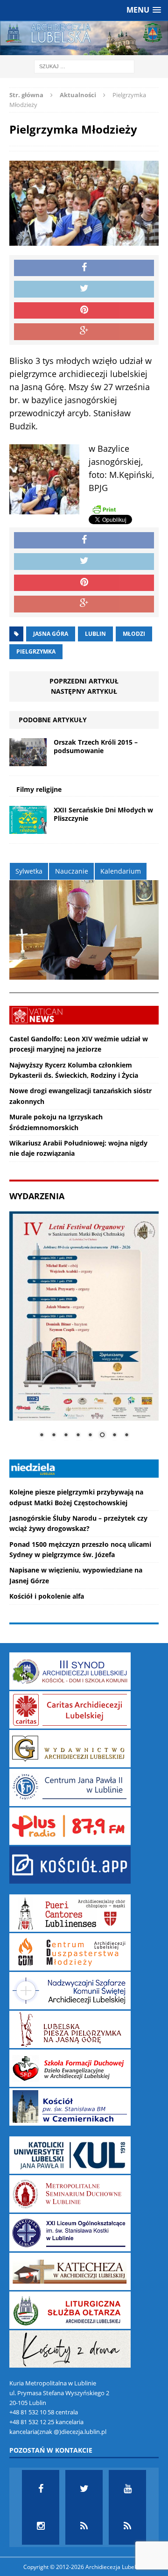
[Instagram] (41, 2526)
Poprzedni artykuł (84, 681)
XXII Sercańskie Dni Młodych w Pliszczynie (103, 814)
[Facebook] (41, 2489)
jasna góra (51, 634)
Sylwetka (29, 871)
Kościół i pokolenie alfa (47, 1596)
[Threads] (127, 2526)
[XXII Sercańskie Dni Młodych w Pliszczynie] (28, 829)
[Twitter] (84, 2489)
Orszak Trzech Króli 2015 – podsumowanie (96, 746)
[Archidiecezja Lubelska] (84, 38)
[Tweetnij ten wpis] (84, 289)
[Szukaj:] (84, 66)
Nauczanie (72, 871)
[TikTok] (84, 2526)
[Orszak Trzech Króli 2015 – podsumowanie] (28, 761)
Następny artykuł (84, 691)
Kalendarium (121, 871)
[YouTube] (127, 2489)
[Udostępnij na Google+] (84, 332)
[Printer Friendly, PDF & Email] (104, 509)
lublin (95, 634)
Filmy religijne (39, 789)
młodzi (134, 634)
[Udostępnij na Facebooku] (84, 268)
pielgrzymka (36, 651)
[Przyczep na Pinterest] (84, 311)
